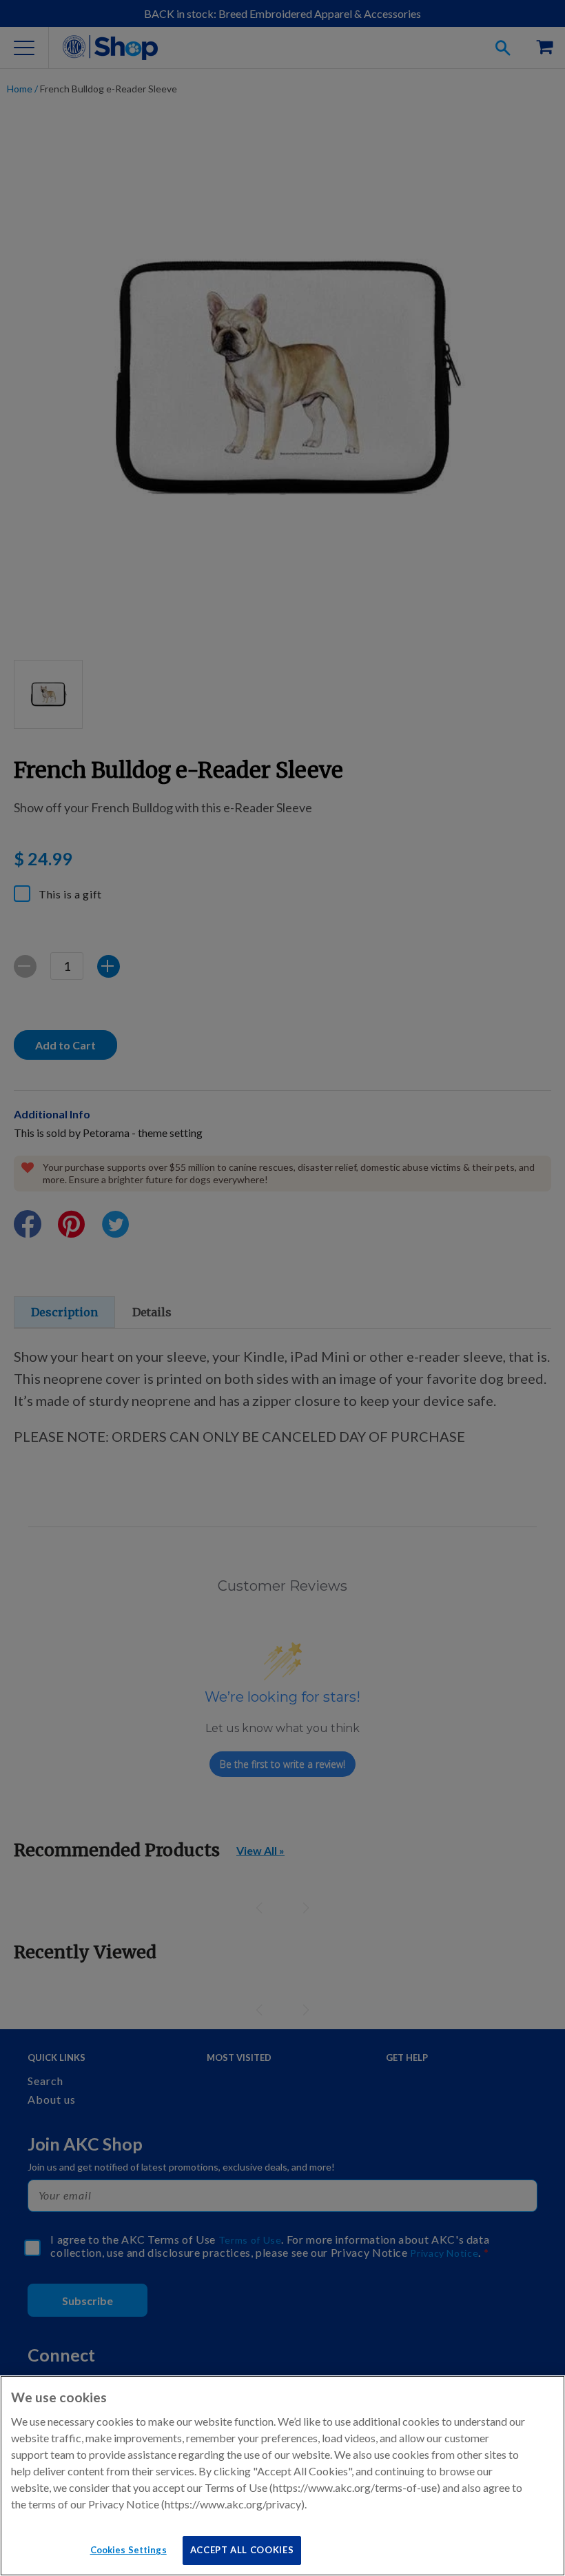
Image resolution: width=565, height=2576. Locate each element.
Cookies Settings (129, 2550)
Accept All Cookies (242, 2550)
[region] (282, 2476)
